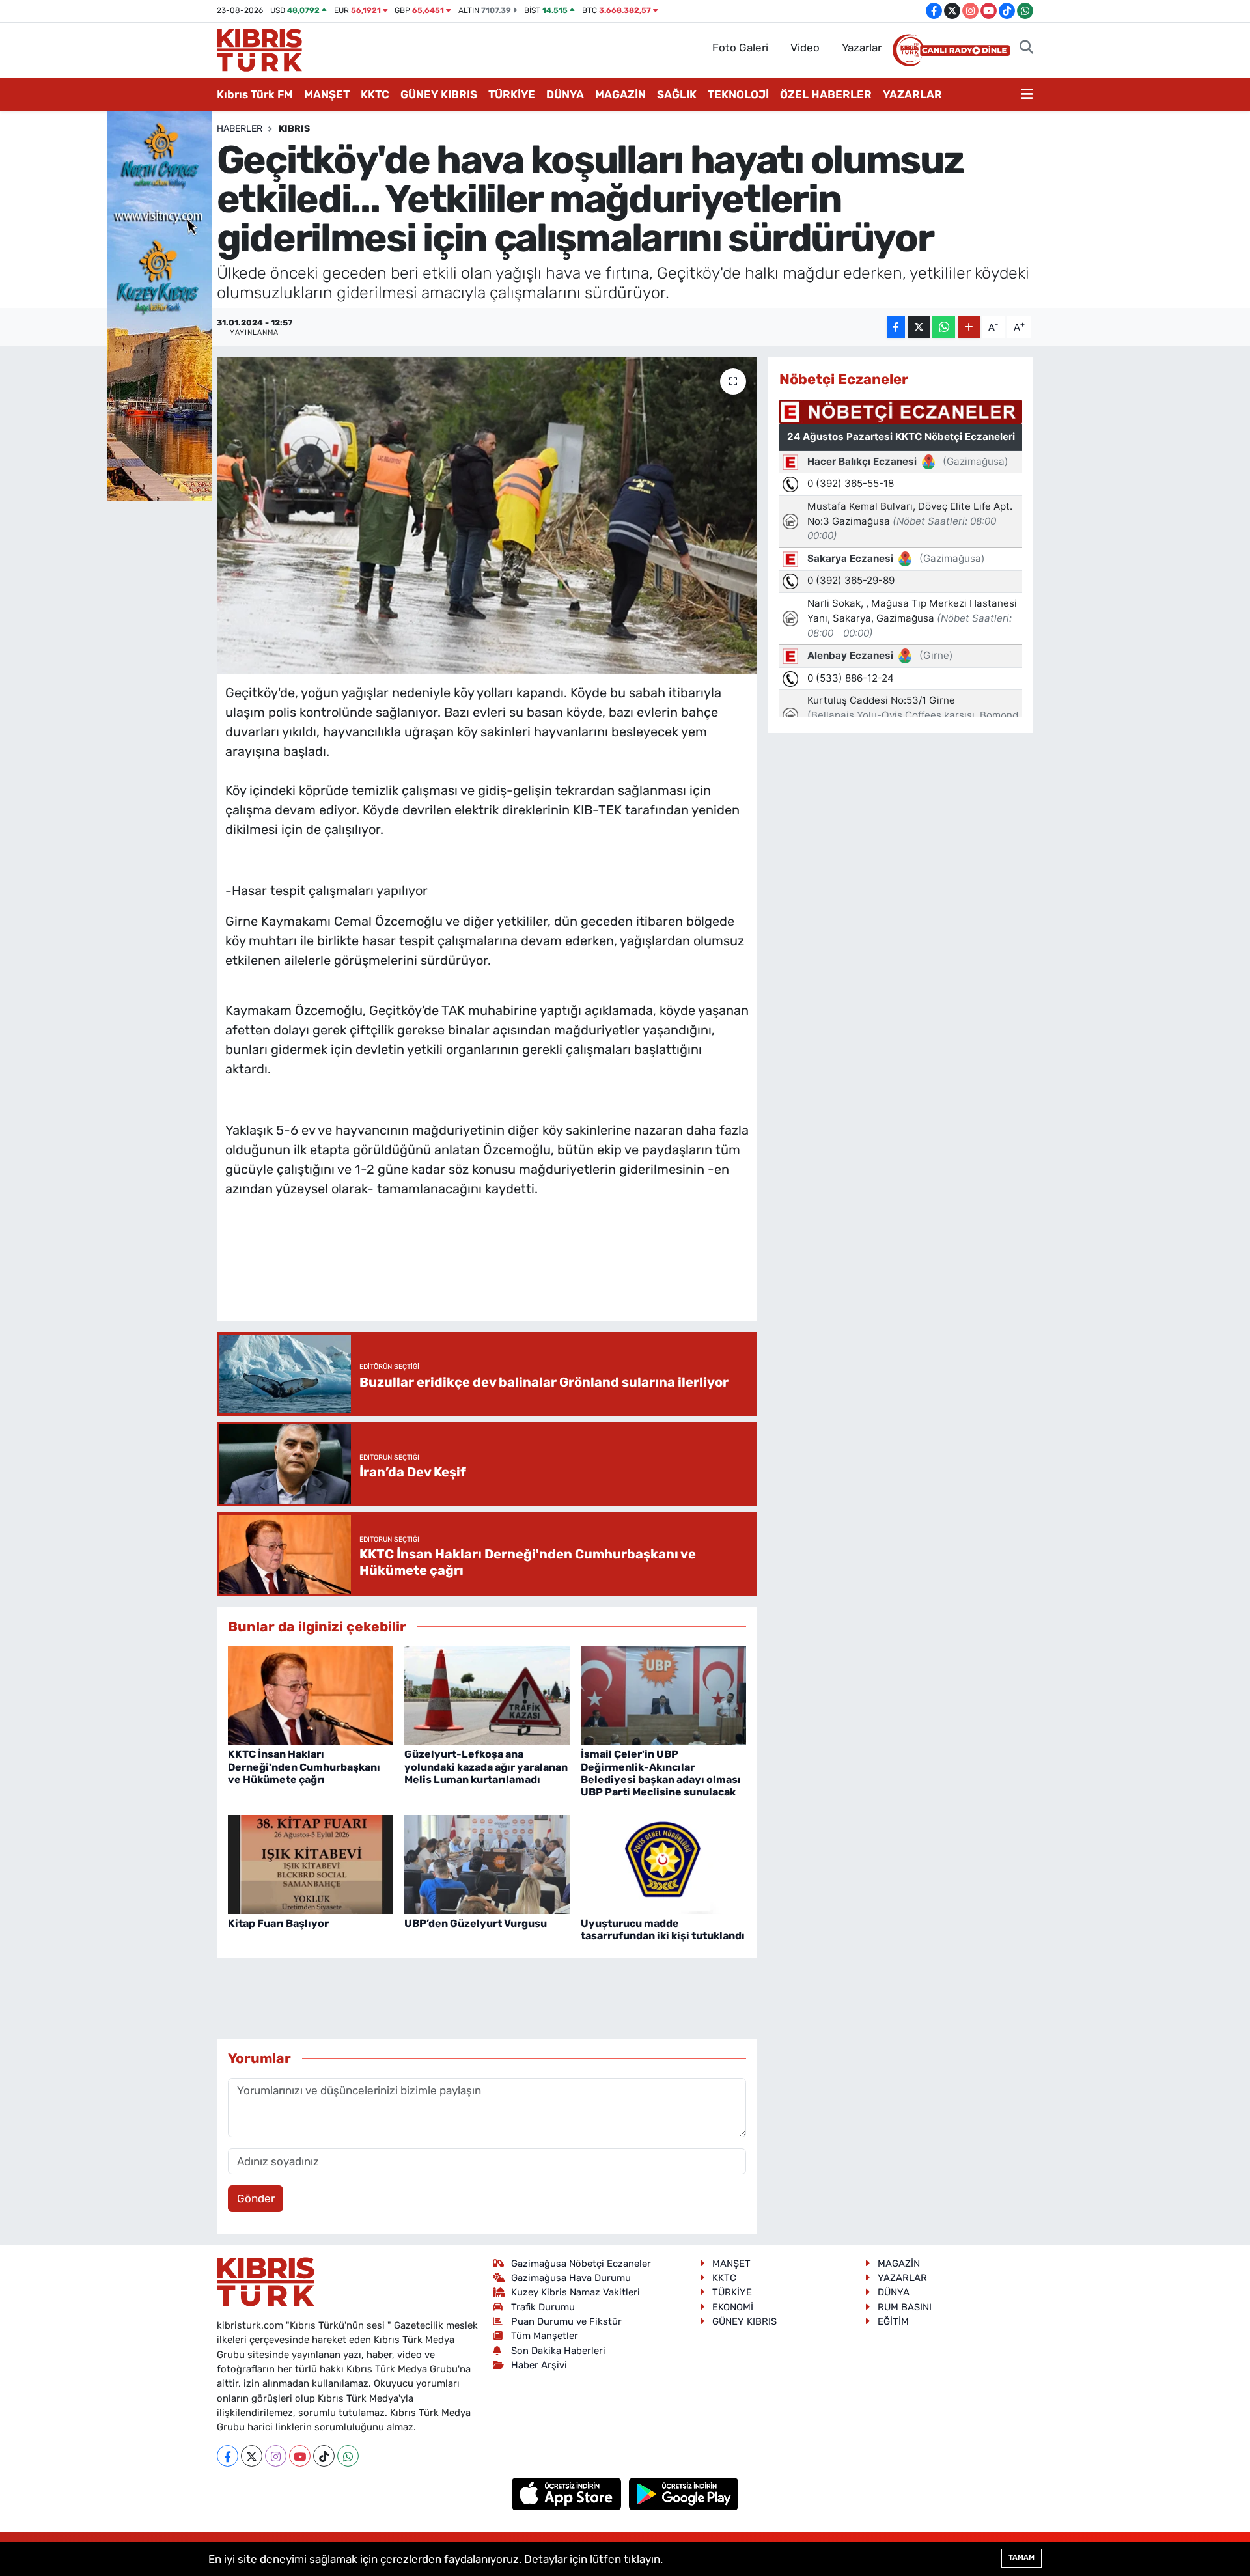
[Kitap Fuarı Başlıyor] (311, 1863)
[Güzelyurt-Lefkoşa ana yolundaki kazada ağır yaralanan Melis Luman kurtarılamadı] (487, 1695)
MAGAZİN (620, 94)
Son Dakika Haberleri (558, 2351)
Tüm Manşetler (545, 2336)
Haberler (240, 129)
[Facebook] (228, 2456)
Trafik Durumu (543, 2307)
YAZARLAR (912, 94)
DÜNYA (565, 94)
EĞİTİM (893, 2321)
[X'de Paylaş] (919, 327)
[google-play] (684, 2493)
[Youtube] (300, 2456)
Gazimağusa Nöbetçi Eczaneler (581, 2264)
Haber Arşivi (539, 2365)
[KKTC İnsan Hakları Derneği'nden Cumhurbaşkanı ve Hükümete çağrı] (311, 1695)
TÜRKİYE (512, 94)
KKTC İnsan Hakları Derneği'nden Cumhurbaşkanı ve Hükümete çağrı (304, 1766)
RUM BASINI (905, 2307)
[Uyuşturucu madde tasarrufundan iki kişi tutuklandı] (663, 1863)
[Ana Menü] (1027, 95)
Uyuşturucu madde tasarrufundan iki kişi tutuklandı (663, 1930)
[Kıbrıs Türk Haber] (259, 49)
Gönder (256, 2198)
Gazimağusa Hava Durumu (571, 2278)
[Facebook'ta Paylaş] (896, 327)
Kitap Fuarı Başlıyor (278, 1923)
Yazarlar (862, 48)
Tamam (1021, 2557)
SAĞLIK (677, 94)
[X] (252, 2456)
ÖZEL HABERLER (826, 94)
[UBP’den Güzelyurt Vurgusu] (487, 1863)
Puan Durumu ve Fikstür (566, 2321)
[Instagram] (276, 2456)
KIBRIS (294, 129)
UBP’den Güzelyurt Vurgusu (476, 1923)
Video (805, 48)
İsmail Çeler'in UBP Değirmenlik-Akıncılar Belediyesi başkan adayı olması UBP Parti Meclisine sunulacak (661, 1773)
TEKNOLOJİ (738, 94)
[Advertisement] (487, 1272)
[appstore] (568, 2493)
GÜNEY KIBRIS (439, 94)
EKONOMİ (733, 2307)
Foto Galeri (740, 48)
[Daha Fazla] (969, 327)
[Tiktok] (324, 2456)
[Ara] (1026, 48)
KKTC (375, 94)
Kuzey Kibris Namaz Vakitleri (576, 2292)
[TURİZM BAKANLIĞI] (160, 305)
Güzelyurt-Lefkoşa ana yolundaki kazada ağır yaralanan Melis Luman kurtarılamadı (486, 1766)
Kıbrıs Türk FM (255, 94)
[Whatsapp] (348, 2456)
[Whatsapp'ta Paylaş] (944, 327)
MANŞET (327, 94)
